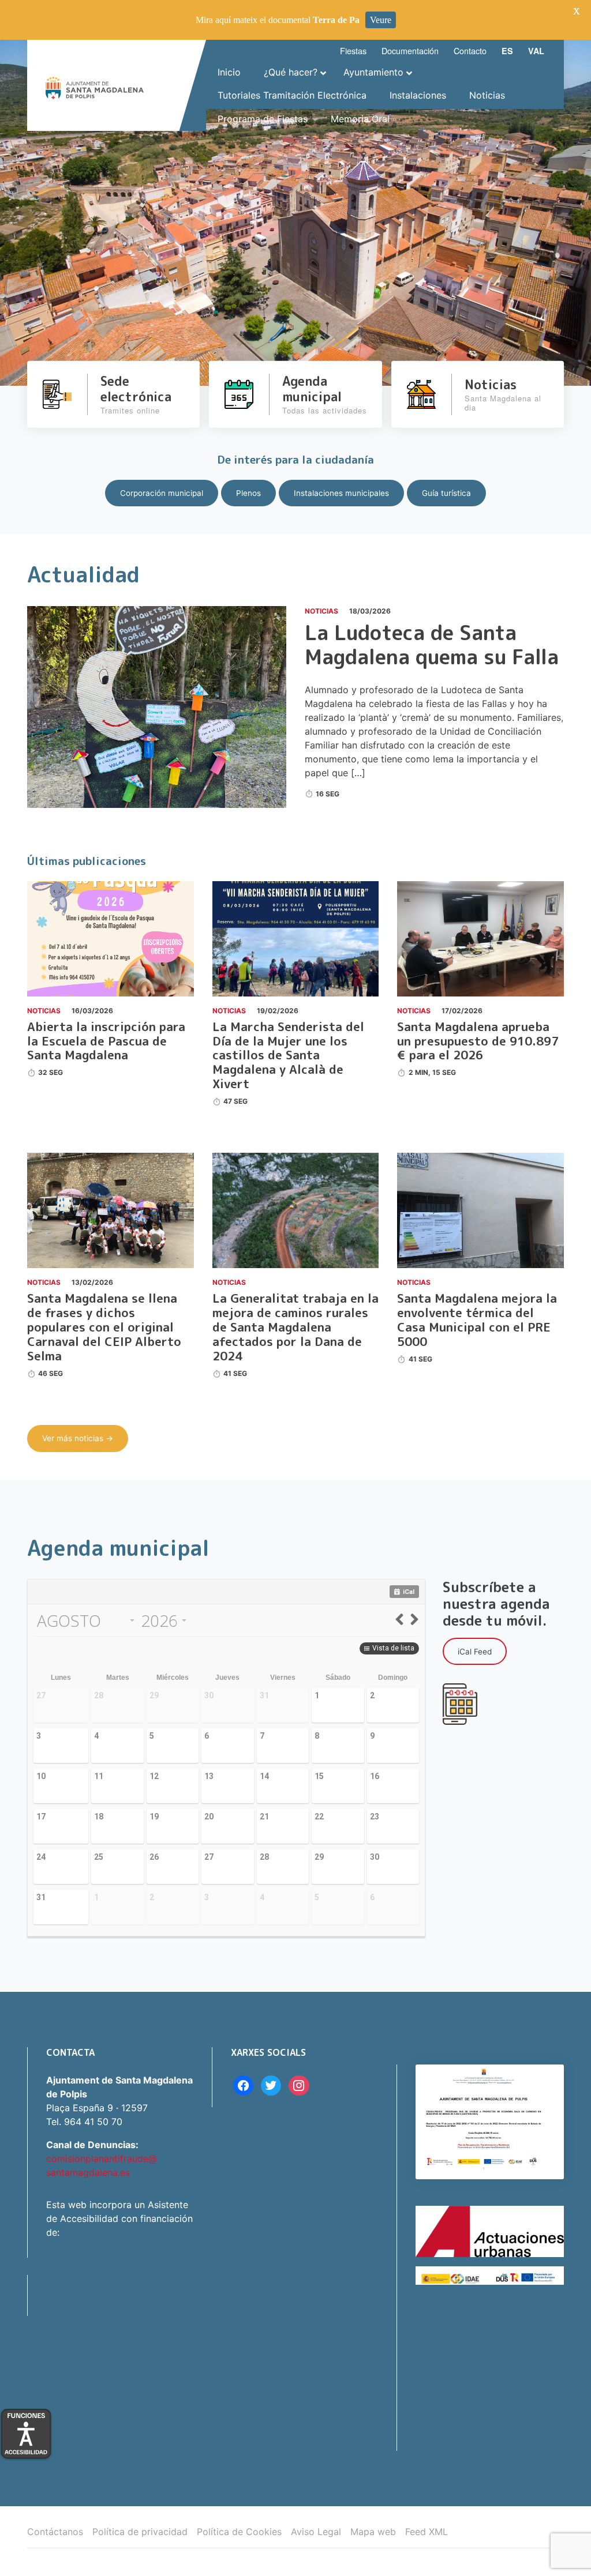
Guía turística (446, 493)
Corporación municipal (162, 493)
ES (507, 51)
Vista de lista (393, 1648)
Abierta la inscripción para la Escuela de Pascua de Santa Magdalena (106, 1041)
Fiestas (353, 50)
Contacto (470, 50)
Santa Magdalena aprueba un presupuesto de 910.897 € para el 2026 (478, 1041)
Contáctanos (55, 2532)
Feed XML (427, 2532)
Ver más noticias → (78, 1438)
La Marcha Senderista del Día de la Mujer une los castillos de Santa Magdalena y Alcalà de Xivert (288, 1056)
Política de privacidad (140, 2532)
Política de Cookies (239, 2532)
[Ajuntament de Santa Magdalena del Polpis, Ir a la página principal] (95, 85)
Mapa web (373, 2532)
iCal (409, 1592)
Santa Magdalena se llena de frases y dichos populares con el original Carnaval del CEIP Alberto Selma (104, 1327)
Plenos (248, 493)
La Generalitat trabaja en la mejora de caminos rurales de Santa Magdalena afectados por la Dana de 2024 (295, 1327)
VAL (536, 51)
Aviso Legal (316, 2532)
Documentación (410, 50)
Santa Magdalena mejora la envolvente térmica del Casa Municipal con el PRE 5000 (477, 1320)
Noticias (321, 611)
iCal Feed (475, 1652)
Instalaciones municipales (341, 493)
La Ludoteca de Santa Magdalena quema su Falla (432, 644)
